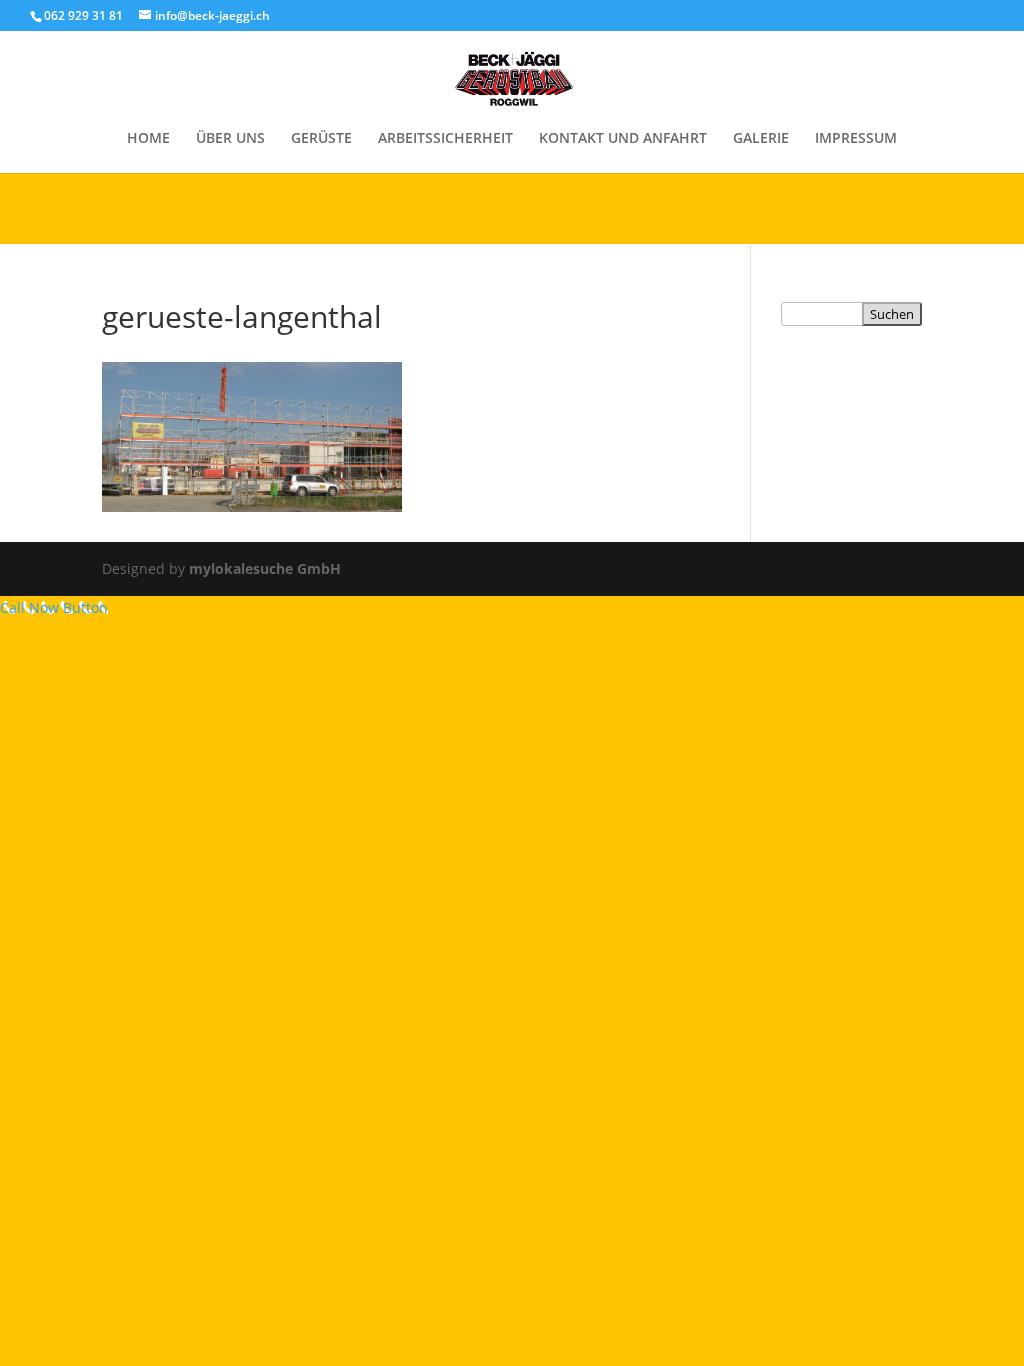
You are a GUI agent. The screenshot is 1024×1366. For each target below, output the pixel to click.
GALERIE (761, 139)
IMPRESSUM (856, 139)
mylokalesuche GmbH (265, 568)
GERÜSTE (321, 139)
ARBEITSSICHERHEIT (445, 139)
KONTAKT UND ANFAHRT (623, 139)
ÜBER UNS (230, 139)
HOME (148, 139)
